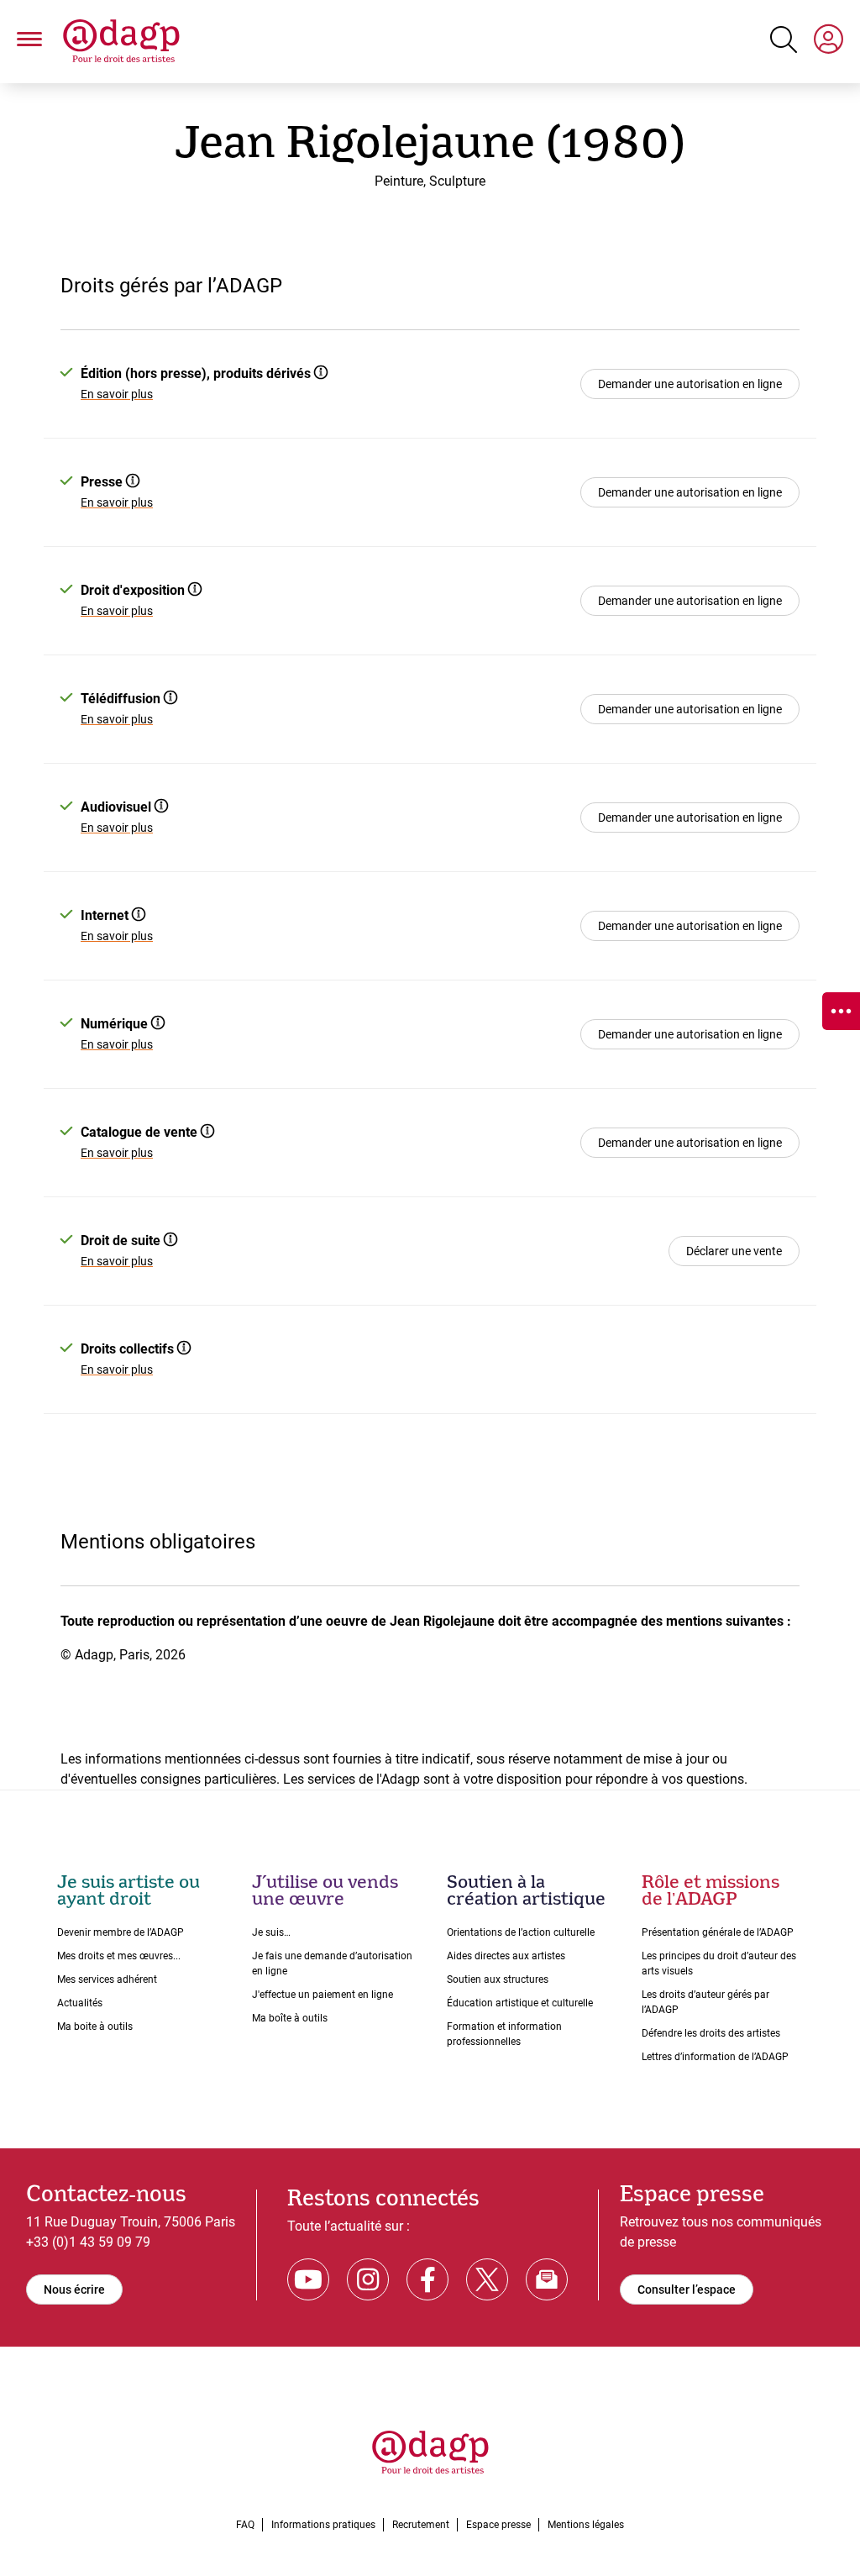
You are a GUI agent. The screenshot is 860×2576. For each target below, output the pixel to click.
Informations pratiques (323, 2525)
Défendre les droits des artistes (711, 2033)
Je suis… (271, 1932)
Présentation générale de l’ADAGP (718, 1932)
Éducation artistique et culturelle (520, 2003)
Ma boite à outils (95, 2027)
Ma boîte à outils (290, 2018)
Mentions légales (586, 2525)
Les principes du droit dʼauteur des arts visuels (719, 1964)
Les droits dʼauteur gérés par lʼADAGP (705, 2002)
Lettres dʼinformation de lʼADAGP (715, 2057)
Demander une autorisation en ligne (690, 384)
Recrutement (421, 2525)
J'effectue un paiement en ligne (322, 1995)
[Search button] (784, 39)
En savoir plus (117, 394)
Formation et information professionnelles (504, 2034)
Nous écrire (74, 2289)
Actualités (80, 2003)
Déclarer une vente (734, 1251)
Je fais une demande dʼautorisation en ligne (332, 1964)
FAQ (245, 2525)
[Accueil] (121, 42)
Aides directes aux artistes (506, 1956)
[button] (29, 42)
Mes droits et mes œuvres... (119, 1956)
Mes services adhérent (107, 1979)
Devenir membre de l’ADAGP (121, 1932)
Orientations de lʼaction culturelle (521, 1932)
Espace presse (498, 2525)
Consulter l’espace (687, 2289)
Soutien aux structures (498, 1979)
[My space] (829, 42)
